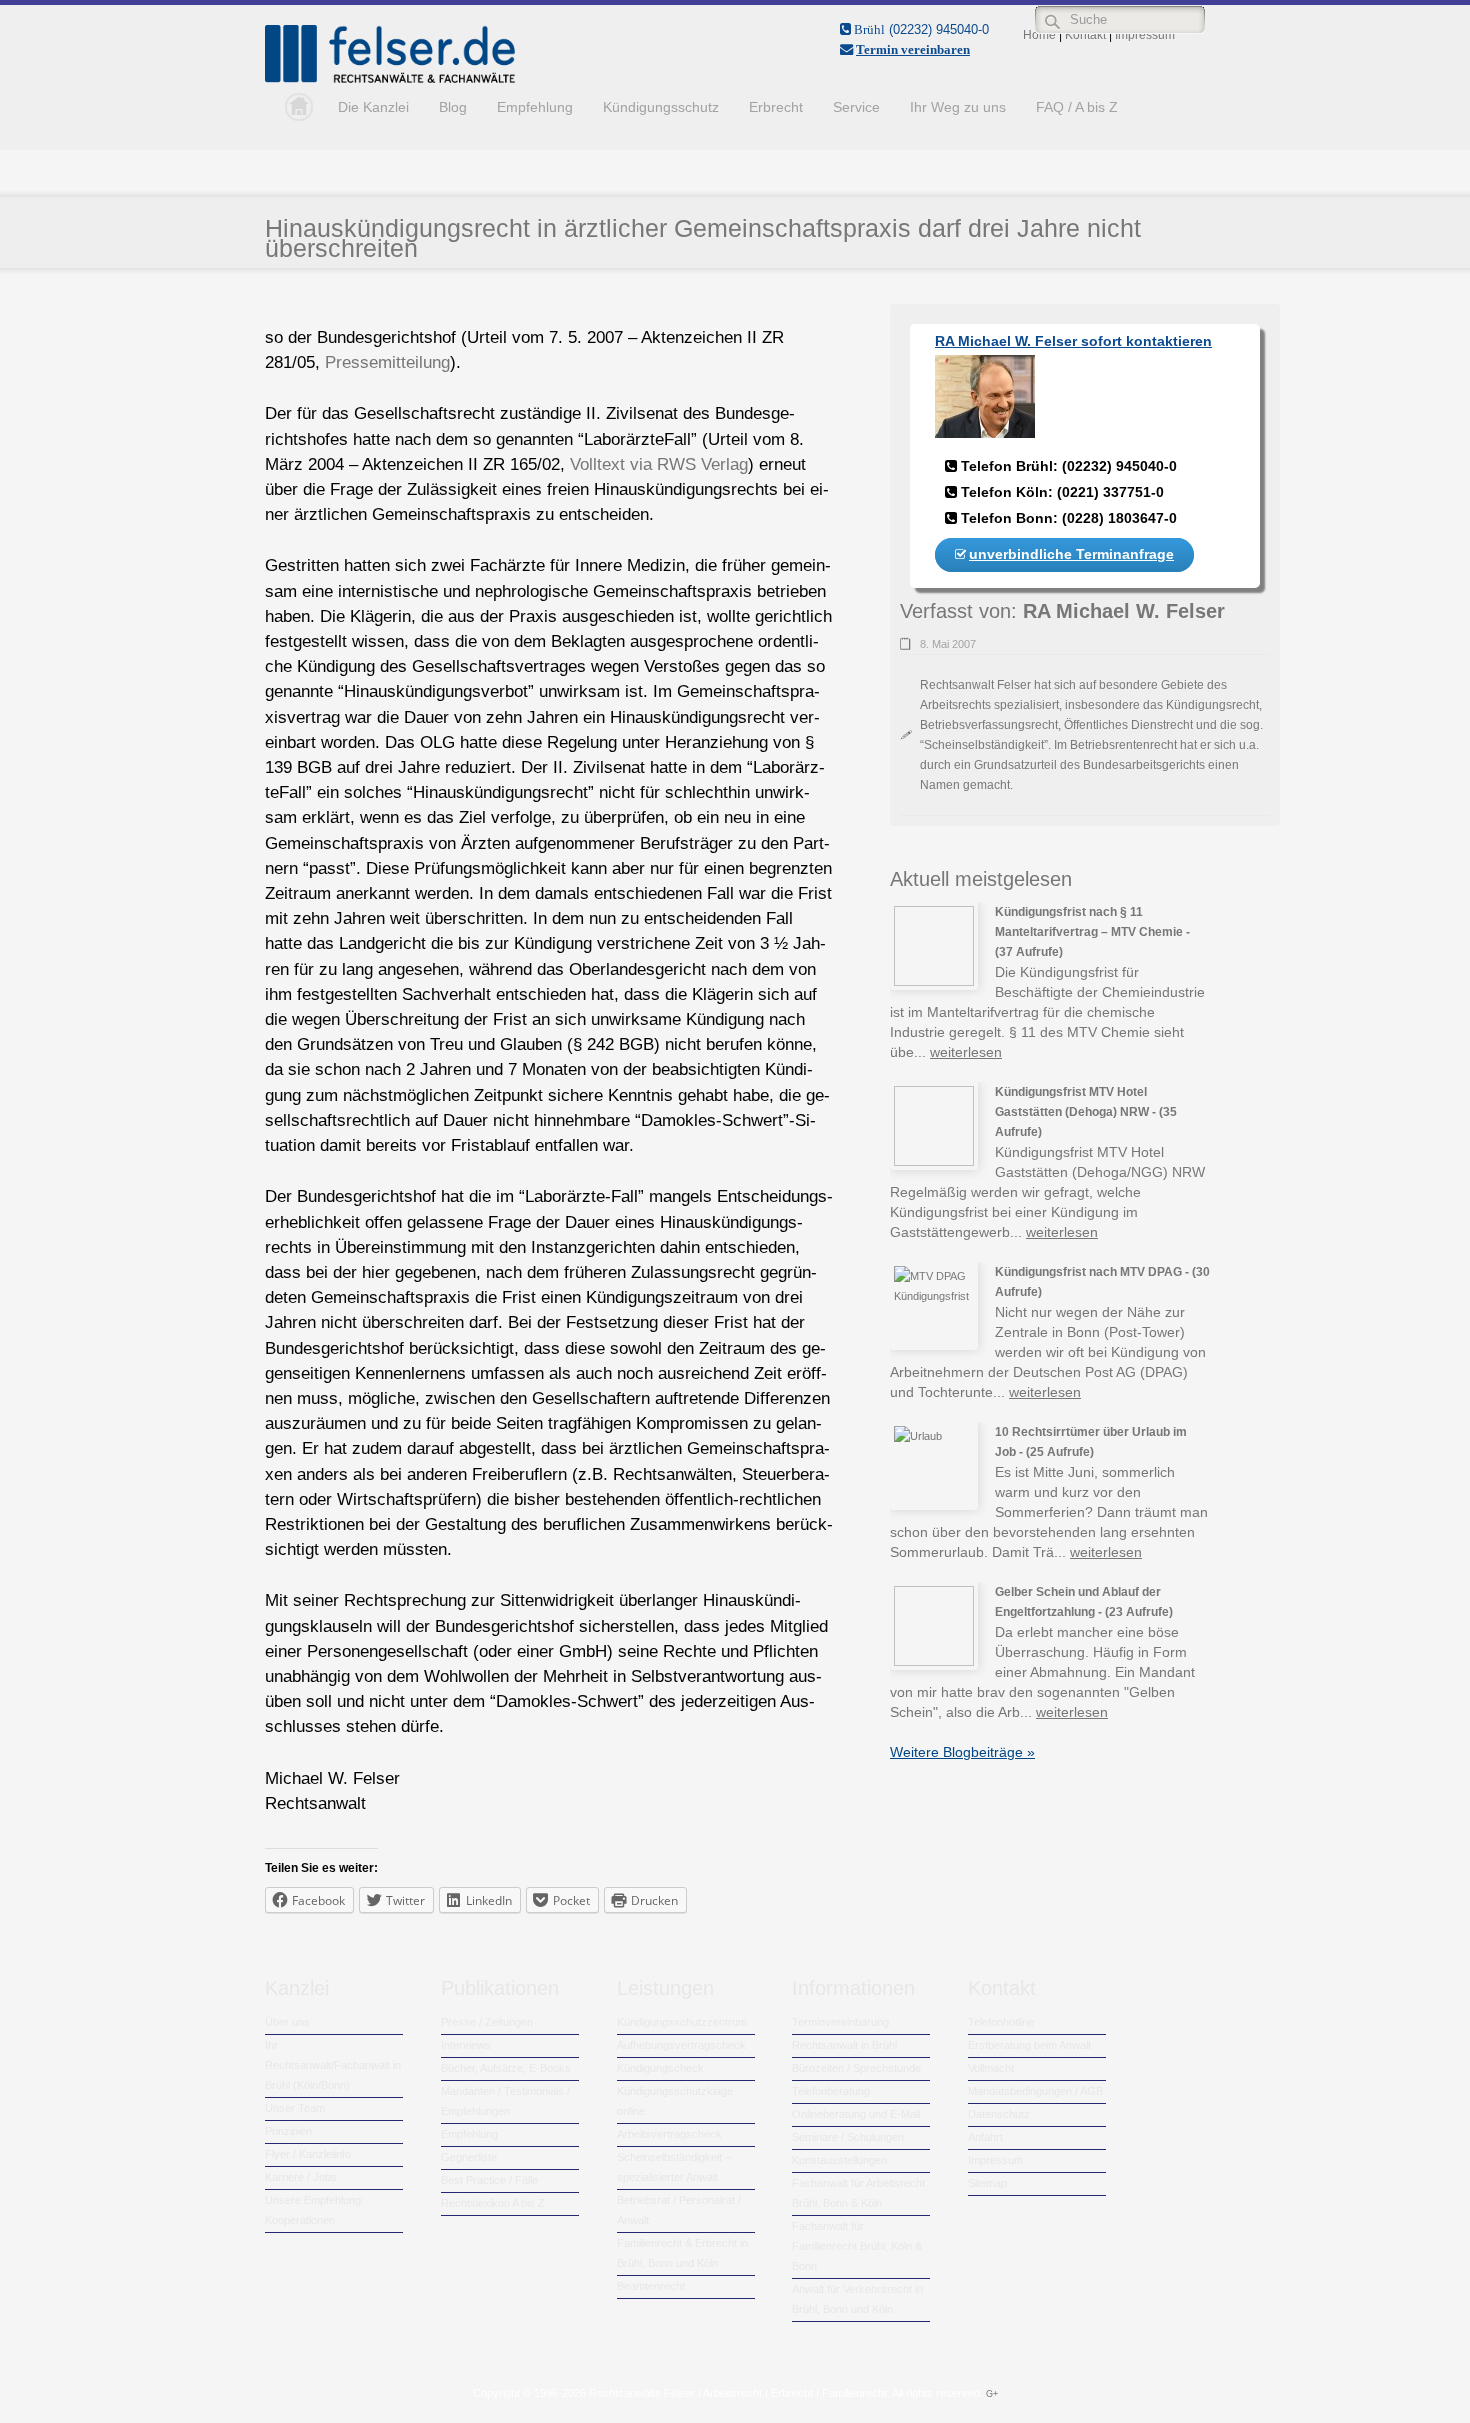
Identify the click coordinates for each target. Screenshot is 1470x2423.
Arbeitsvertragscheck (669, 2134)
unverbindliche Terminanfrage (1071, 554)
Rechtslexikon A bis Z (493, 2203)
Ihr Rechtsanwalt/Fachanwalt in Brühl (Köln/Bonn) (333, 2065)
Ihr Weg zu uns (958, 107)
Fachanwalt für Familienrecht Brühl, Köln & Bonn (857, 2246)
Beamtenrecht (651, 2286)
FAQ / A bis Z (1077, 107)
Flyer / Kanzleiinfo (308, 2154)
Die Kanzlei (373, 107)
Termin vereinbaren (913, 49)
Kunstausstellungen (839, 2160)
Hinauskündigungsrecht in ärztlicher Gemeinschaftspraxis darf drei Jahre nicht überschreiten (703, 238)
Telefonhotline (1001, 2022)
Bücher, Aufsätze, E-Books (506, 2068)
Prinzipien (288, 2131)
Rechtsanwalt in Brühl (844, 2045)
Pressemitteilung (387, 362)
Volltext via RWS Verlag (659, 464)
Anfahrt (985, 2137)
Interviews (466, 2045)
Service (856, 107)
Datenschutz (999, 2114)
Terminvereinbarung (840, 2022)
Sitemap (987, 2183)
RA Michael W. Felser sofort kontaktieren (1073, 341)
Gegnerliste (469, 2157)
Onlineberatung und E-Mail (856, 2114)
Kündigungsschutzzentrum (682, 2022)
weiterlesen (966, 1052)
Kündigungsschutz (661, 107)
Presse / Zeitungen (487, 2022)
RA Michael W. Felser (1124, 611)
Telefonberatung (831, 2091)
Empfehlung (535, 107)
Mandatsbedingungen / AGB (1035, 2091)
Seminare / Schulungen (848, 2137)
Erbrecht (776, 107)
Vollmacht (991, 2068)
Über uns (287, 2022)
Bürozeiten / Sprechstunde (856, 2068)
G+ (992, 2394)
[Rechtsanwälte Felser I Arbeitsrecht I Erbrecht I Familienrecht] (390, 79)
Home (294, 107)
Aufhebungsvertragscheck (681, 2045)
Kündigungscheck (660, 2068)
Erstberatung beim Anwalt (1029, 2045)
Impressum (995, 2160)
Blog (453, 107)
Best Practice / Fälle (489, 2180)
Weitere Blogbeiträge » (962, 1752)
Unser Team (295, 2108)
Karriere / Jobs (301, 2177)
